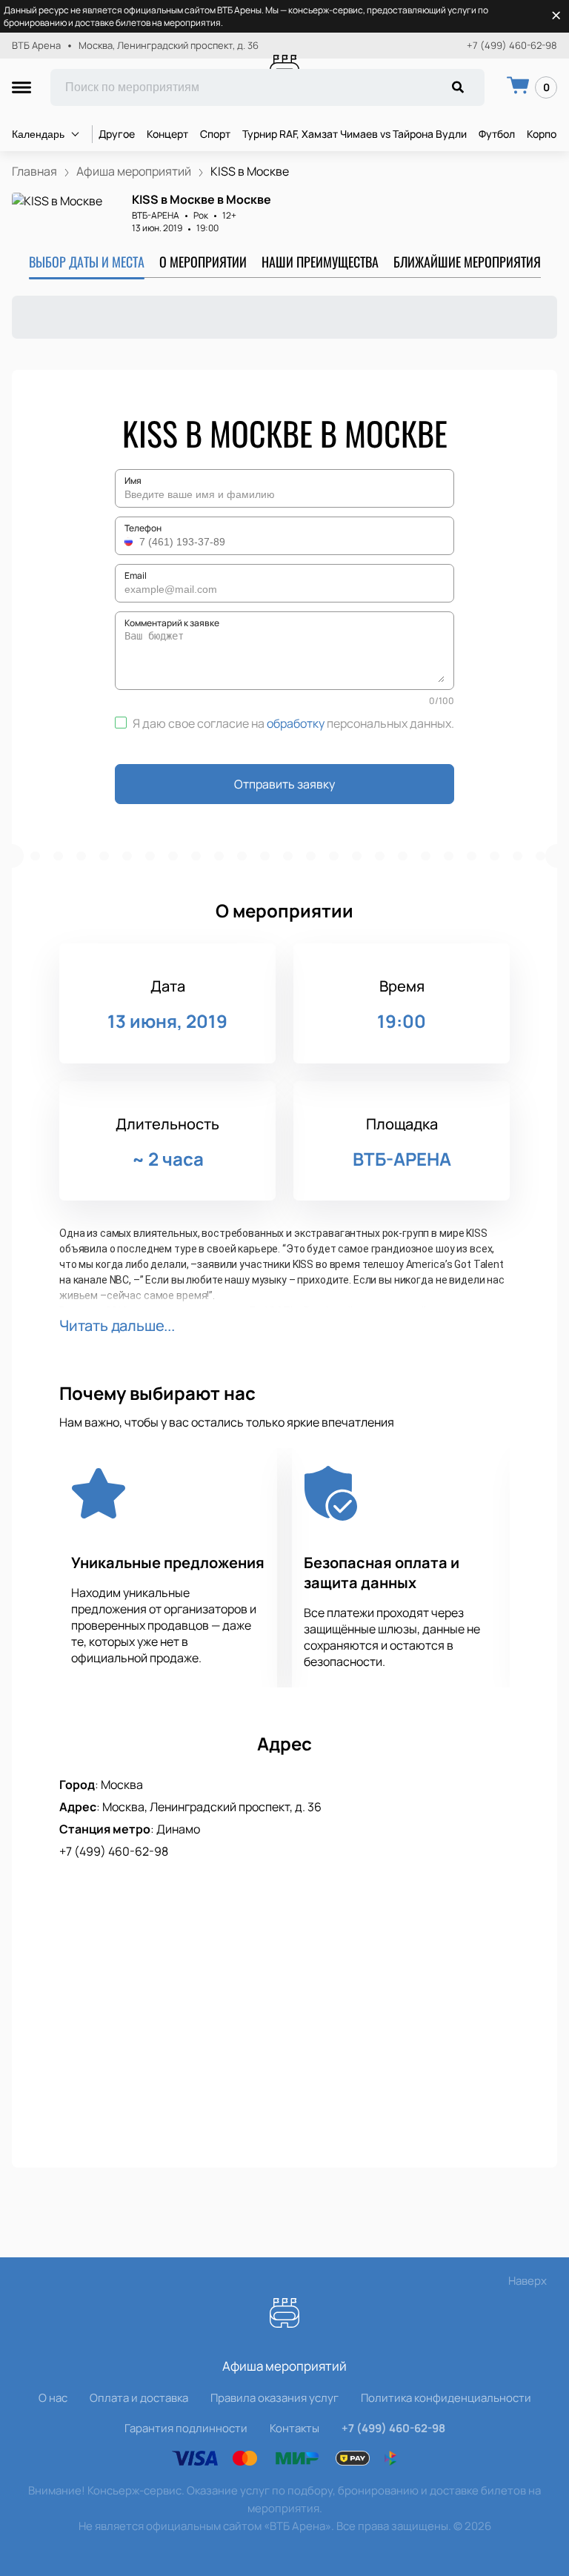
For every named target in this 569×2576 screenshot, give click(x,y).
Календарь (38, 134)
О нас (53, 2398)
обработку (296, 723)
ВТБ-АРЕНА (156, 215)
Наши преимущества (320, 262)
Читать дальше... (117, 1325)
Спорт (215, 134)
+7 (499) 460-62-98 (512, 46)
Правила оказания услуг (274, 2398)
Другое (117, 134)
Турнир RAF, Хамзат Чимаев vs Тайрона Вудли (355, 134)
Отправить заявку (284, 784)
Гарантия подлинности (186, 2428)
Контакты (295, 2428)
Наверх (528, 2281)
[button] (130, 542)
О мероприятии (203, 262)
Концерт (167, 134)
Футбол (497, 134)
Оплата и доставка (139, 2398)
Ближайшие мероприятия (467, 262)
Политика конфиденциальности (446, 2398)
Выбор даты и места (87, 262)
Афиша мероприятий (284, 2366)
